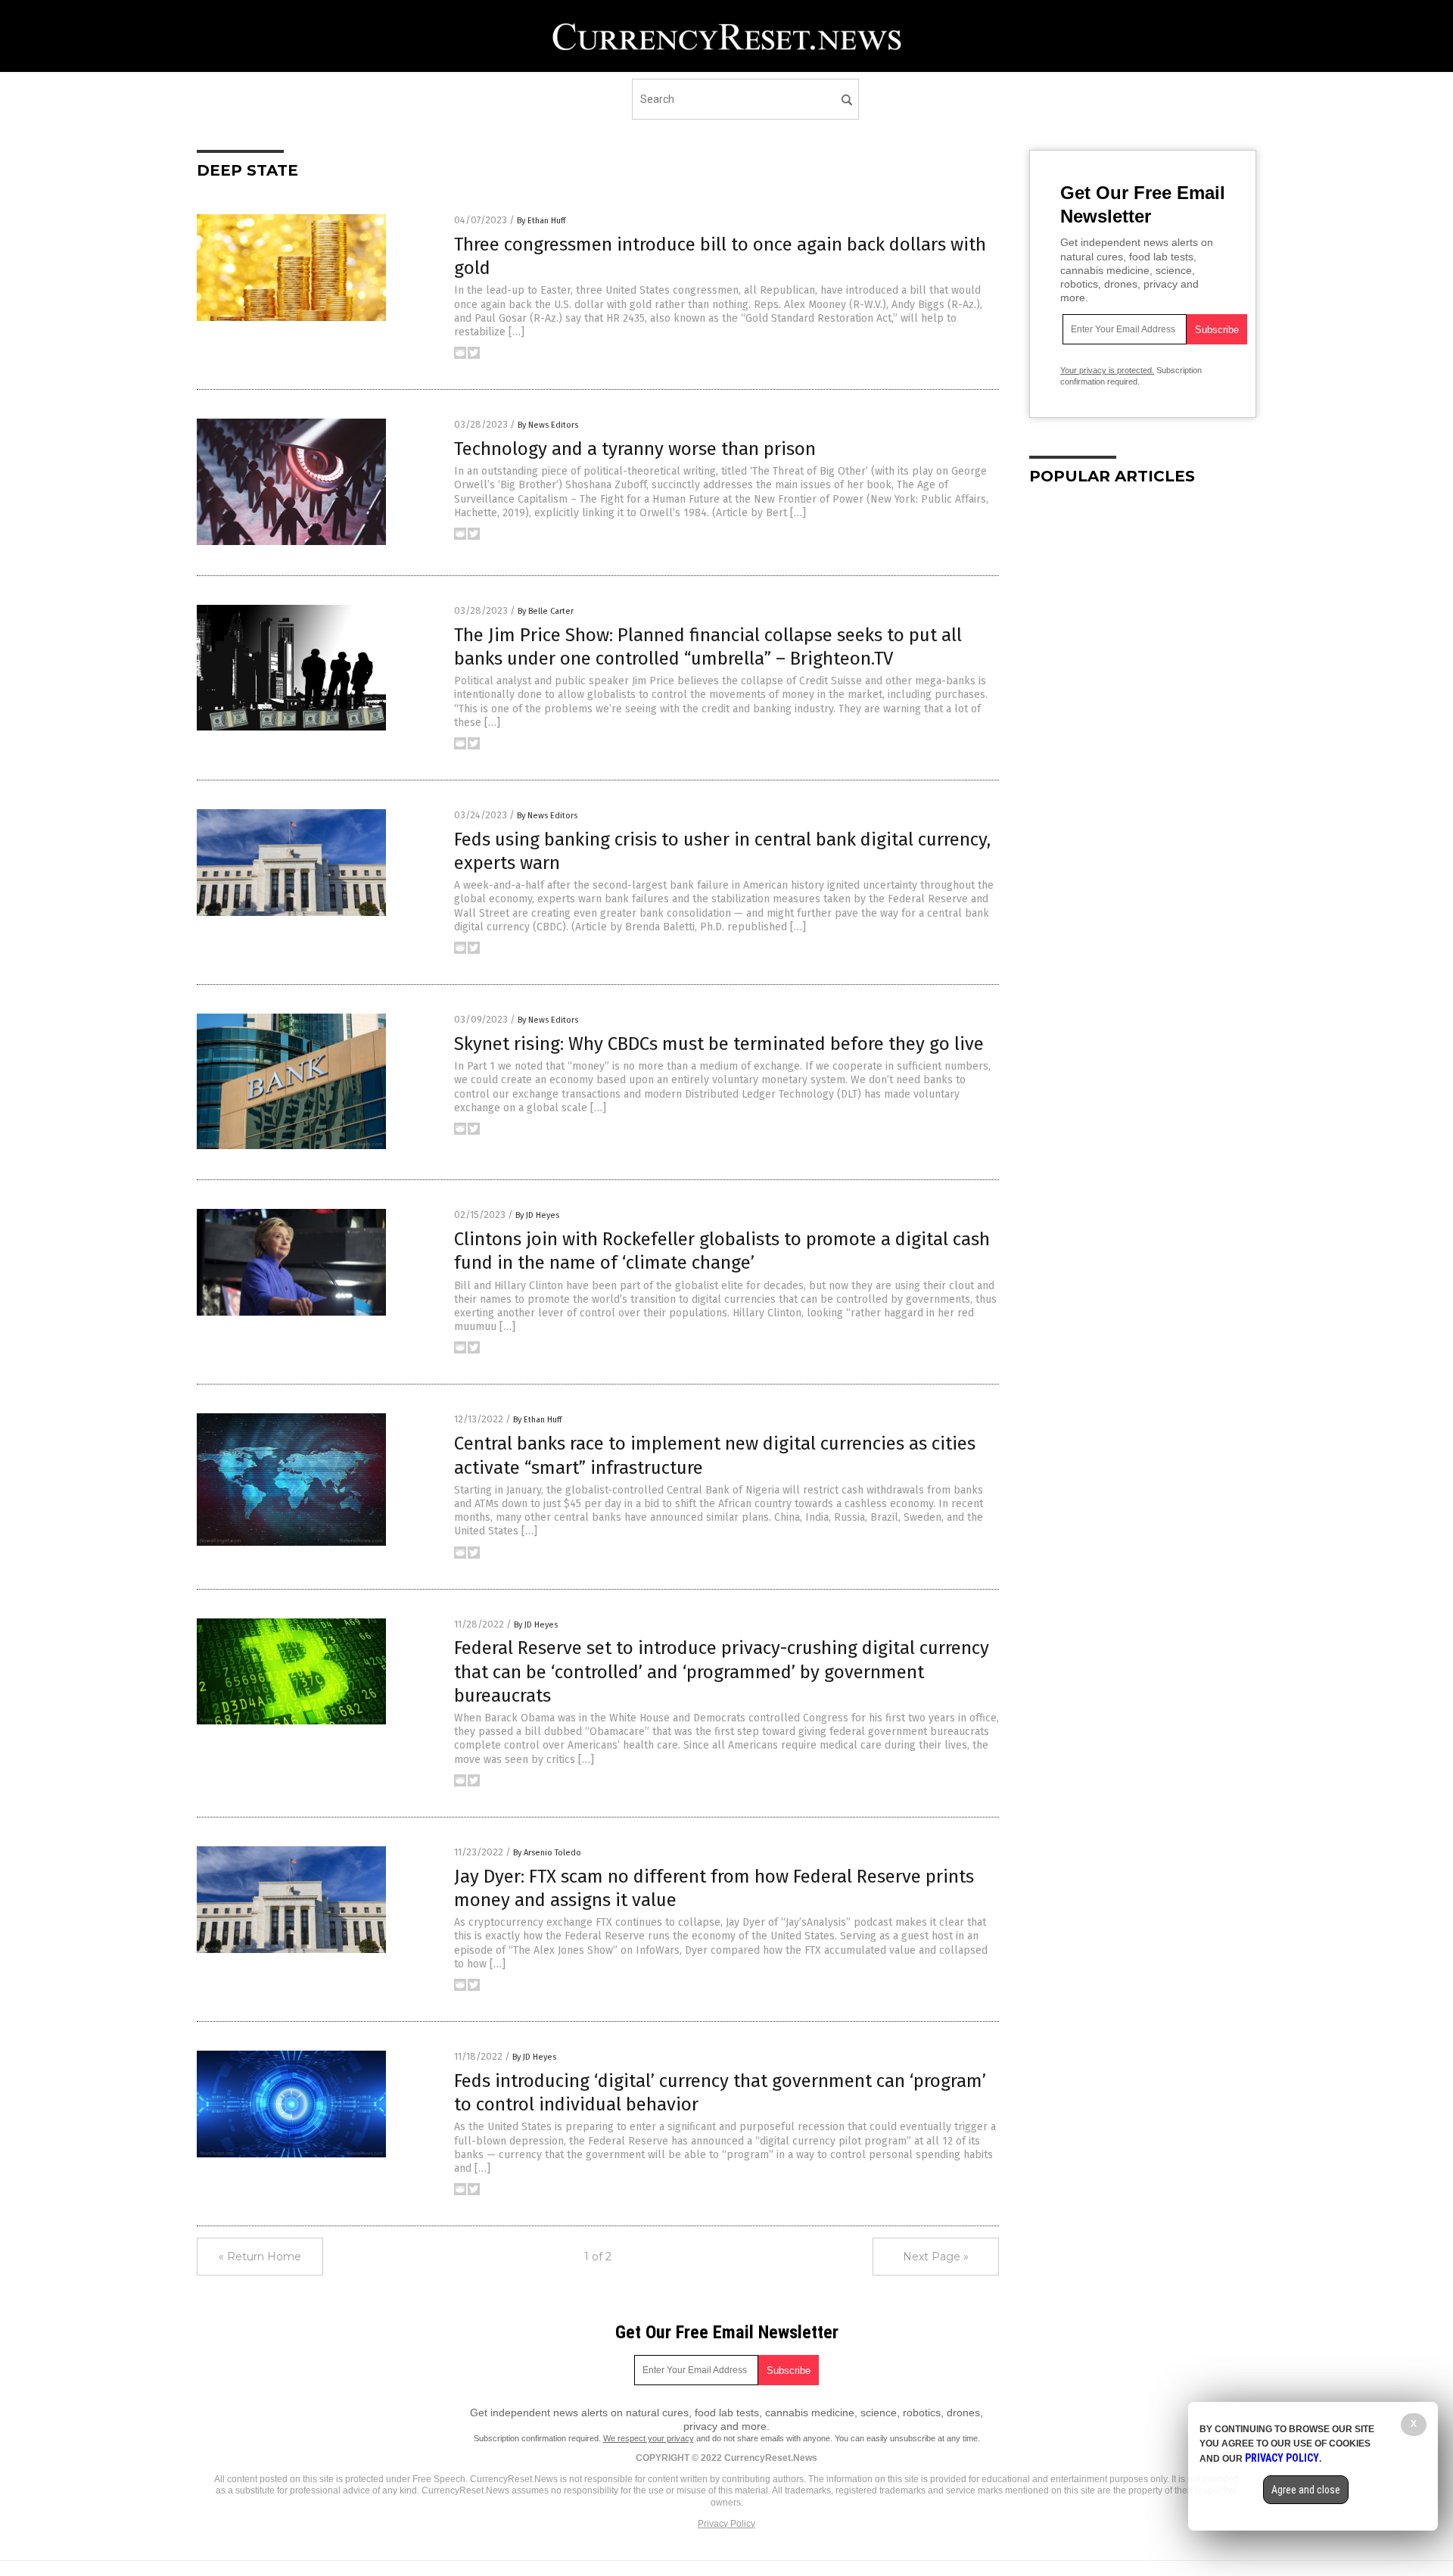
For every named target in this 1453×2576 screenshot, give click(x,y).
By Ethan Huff (541, 221)
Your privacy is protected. (1107, 370)
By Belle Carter (546, 611)
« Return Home (260, 2257)
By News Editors (548, 425)
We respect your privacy (649, 2438)
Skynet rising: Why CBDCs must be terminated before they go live (719, 1044)
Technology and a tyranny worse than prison (635, 449)
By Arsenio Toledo (547, 1853)
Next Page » (936, 2257)
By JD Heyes (537, 1215)
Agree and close (1306, 2490)
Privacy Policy (726, 2524)
